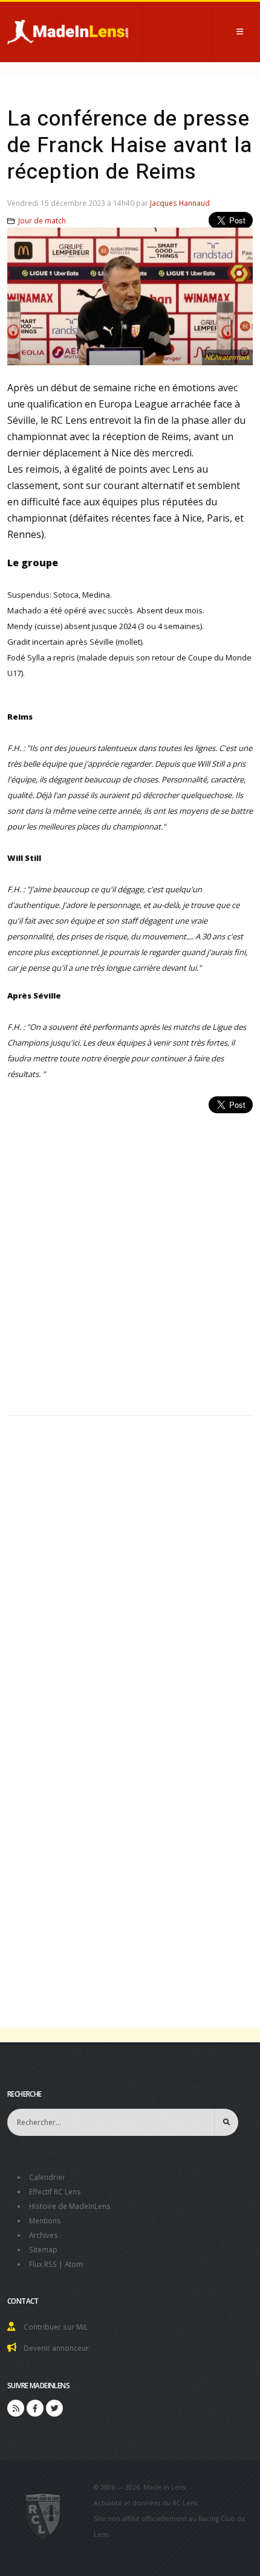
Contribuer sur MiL (56, 2327)
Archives (44, 2235)
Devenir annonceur (56, 2348)
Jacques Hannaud (180, 203)
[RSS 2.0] (16, 2408)
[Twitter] (54, 2408)
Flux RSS (43, 2264)
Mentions (45, 2220)
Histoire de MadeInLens (70, 2206)
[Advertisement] (130, 1258)
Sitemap (43, 2249)
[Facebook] (35, 2408)
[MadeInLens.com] (43, 2516)
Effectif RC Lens (55, 2191)
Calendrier (47, 2177)
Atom (74, 2264)
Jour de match (42, 220)
